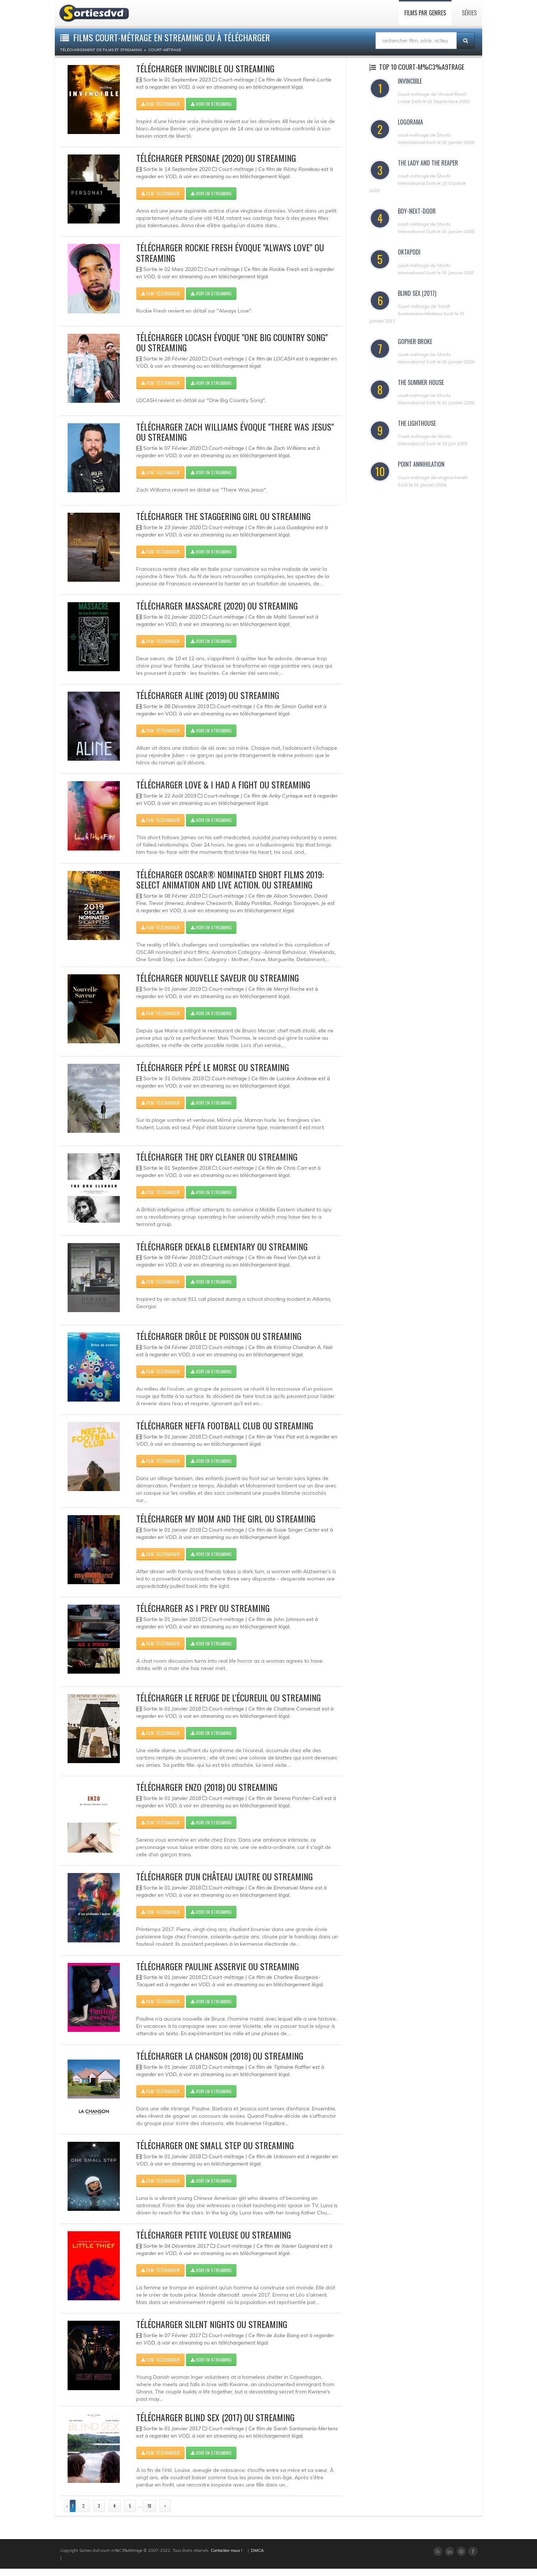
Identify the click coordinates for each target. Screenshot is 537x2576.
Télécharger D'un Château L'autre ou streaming (224, 1876)
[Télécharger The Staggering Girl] (94, 547)
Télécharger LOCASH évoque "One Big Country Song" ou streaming (232, 342)
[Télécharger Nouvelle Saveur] (94, 1009)
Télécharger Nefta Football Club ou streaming (225, 1425)
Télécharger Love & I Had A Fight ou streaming (223, 784)
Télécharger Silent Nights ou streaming (212, 2324)
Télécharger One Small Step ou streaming (215, 2145)
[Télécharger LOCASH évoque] (94, 368)
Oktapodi (409, 252)
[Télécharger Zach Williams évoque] (94, 458)
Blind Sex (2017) (417, 293)
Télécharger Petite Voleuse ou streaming (214, 2235)
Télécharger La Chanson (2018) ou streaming (220, 2056)
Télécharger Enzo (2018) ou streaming (207, 1787)
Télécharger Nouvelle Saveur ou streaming (218, 978)
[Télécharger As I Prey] (94, 1639)
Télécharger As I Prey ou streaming (203, 1608)
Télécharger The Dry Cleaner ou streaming (217, 1157)
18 (149, 2506)
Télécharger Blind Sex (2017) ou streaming (215, 2417)
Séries (469, 13)
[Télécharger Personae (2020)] (94, 189)
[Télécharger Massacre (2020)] (94, 637)
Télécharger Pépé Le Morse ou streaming (213, 1067)
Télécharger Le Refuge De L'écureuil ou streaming (228, 1697)
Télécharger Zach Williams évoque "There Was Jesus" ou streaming (235, 432)
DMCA (257, 2550)
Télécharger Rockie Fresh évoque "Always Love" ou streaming (230, 253)
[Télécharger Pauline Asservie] (94, 1997)
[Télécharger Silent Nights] (94, 2355)
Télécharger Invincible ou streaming (205, 68)
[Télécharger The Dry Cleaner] (94, 1188)
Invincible (410, 81)
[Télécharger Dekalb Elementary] (94, 1278)
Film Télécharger (162, 104)
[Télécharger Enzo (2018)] (94, 1818)
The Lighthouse (417, 423)
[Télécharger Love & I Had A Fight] (94, 816)
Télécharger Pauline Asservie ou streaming (218, 1966)
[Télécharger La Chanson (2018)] (94, 2087)
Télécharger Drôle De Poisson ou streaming (219, 1336)
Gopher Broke (415, 341)
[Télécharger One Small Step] (94, 2176)
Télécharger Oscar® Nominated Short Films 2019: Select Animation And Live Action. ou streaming (230, 880)
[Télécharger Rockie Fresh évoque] (94, 278)
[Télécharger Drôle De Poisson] (94, 1367)
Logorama (410, 122)
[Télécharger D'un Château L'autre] (94, 1908)
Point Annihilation (421, 464)
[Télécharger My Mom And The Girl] (94, 1550)
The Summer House (421, 382)
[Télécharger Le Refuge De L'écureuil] (94, 1729)
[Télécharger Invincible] (94, 100)
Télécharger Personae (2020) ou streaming (216, 158)
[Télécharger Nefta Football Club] (94, 1457)
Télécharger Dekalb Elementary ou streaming (222, 1246)
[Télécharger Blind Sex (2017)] (94, 2448)
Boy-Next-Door (417, 211)
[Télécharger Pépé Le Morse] (94, 1098)
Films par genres (425, 13)
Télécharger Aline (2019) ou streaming (208, 695)
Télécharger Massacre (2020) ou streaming (217, 605)
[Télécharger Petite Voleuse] (94, 2266)
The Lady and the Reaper (428, 163)
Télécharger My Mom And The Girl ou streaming (226, 1518)
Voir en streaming (213, 104)
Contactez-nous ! (226, 2550)
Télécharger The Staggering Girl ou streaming (223, 516)
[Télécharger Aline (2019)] (94, 726)
